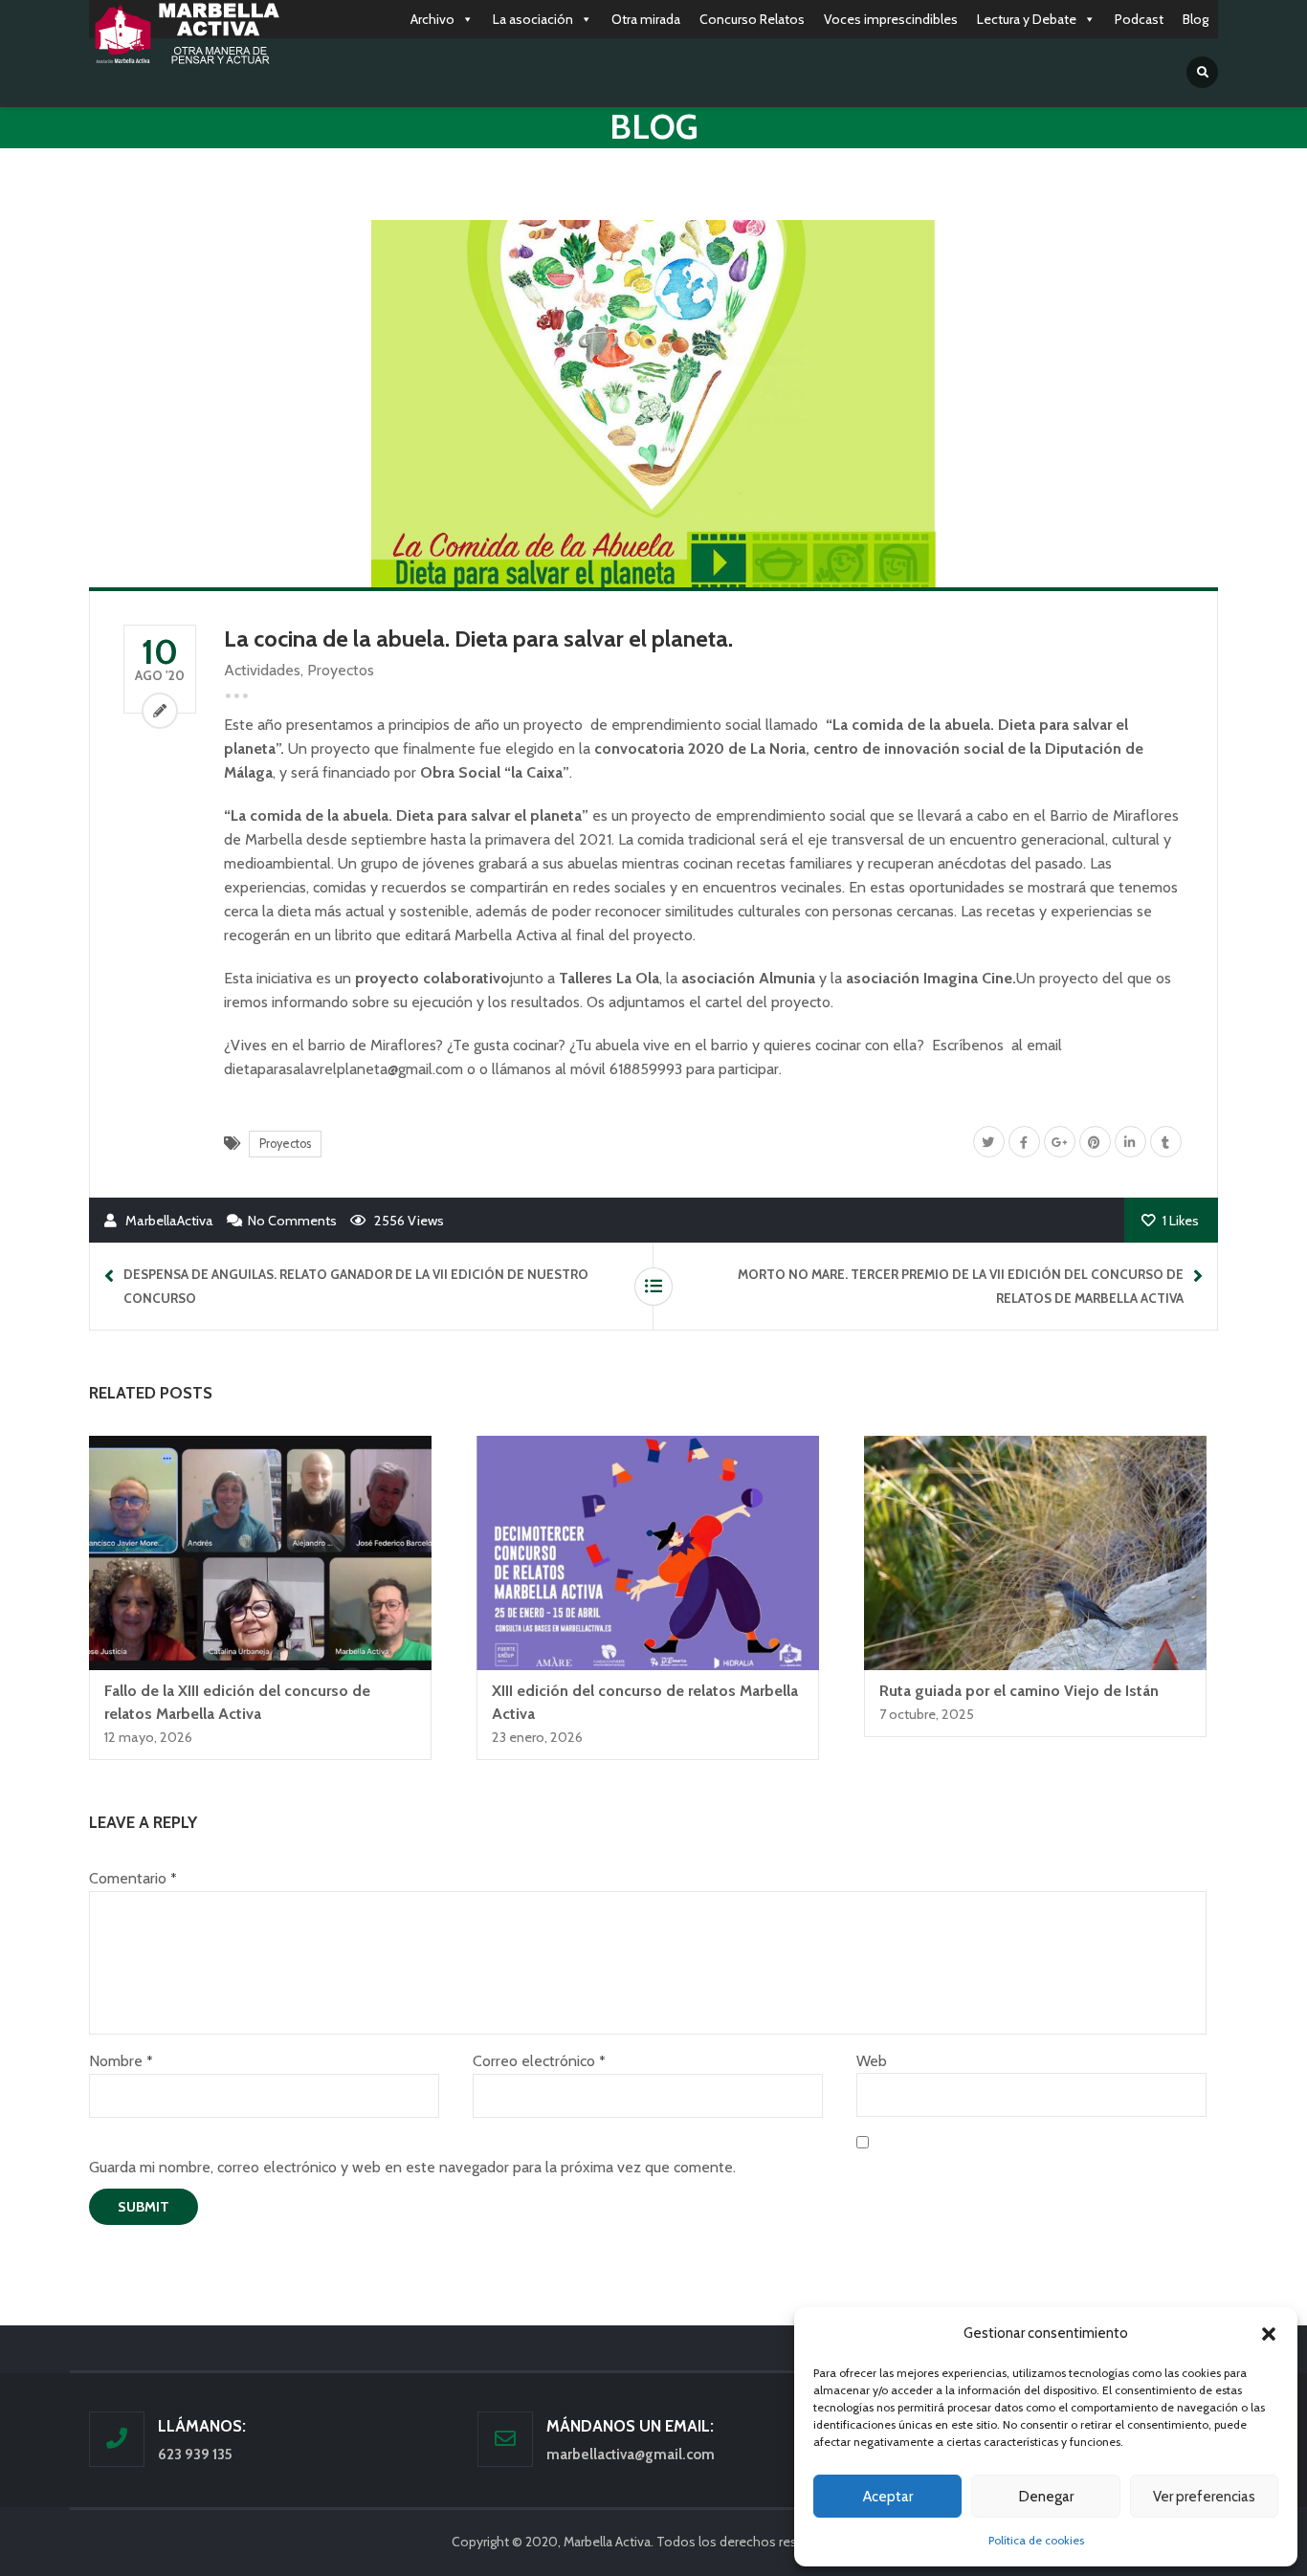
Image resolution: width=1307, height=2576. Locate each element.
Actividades (262, 670)
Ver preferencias (1204, 2497)
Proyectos (341, 670)
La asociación (533, 19)
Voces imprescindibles (891, 19)
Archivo (432, 19)
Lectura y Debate (1027, 19)
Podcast (1139, 19)
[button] (1269, 2334)
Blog (1196, 19)
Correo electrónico (539, 2061)
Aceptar (888, 2497)
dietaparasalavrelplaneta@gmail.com (343, 1069)
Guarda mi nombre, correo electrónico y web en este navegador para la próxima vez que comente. (412, 2167)
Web (872, 2061)
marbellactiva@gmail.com (631, 2455)
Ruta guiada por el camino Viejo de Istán (1019, 1691)
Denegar (1046, 2497)
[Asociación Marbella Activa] (185, 34)
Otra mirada (646, 19)
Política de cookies (1036, 2540)
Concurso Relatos (752, 19)
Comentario (133, 1878)
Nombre (121, 2061)
